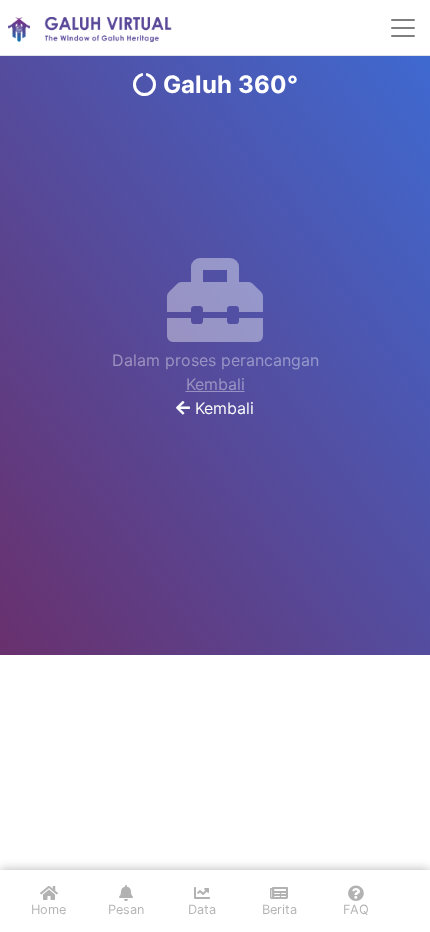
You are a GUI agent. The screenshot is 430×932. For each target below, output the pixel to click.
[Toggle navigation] (403, 28)
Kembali (215, 384)
